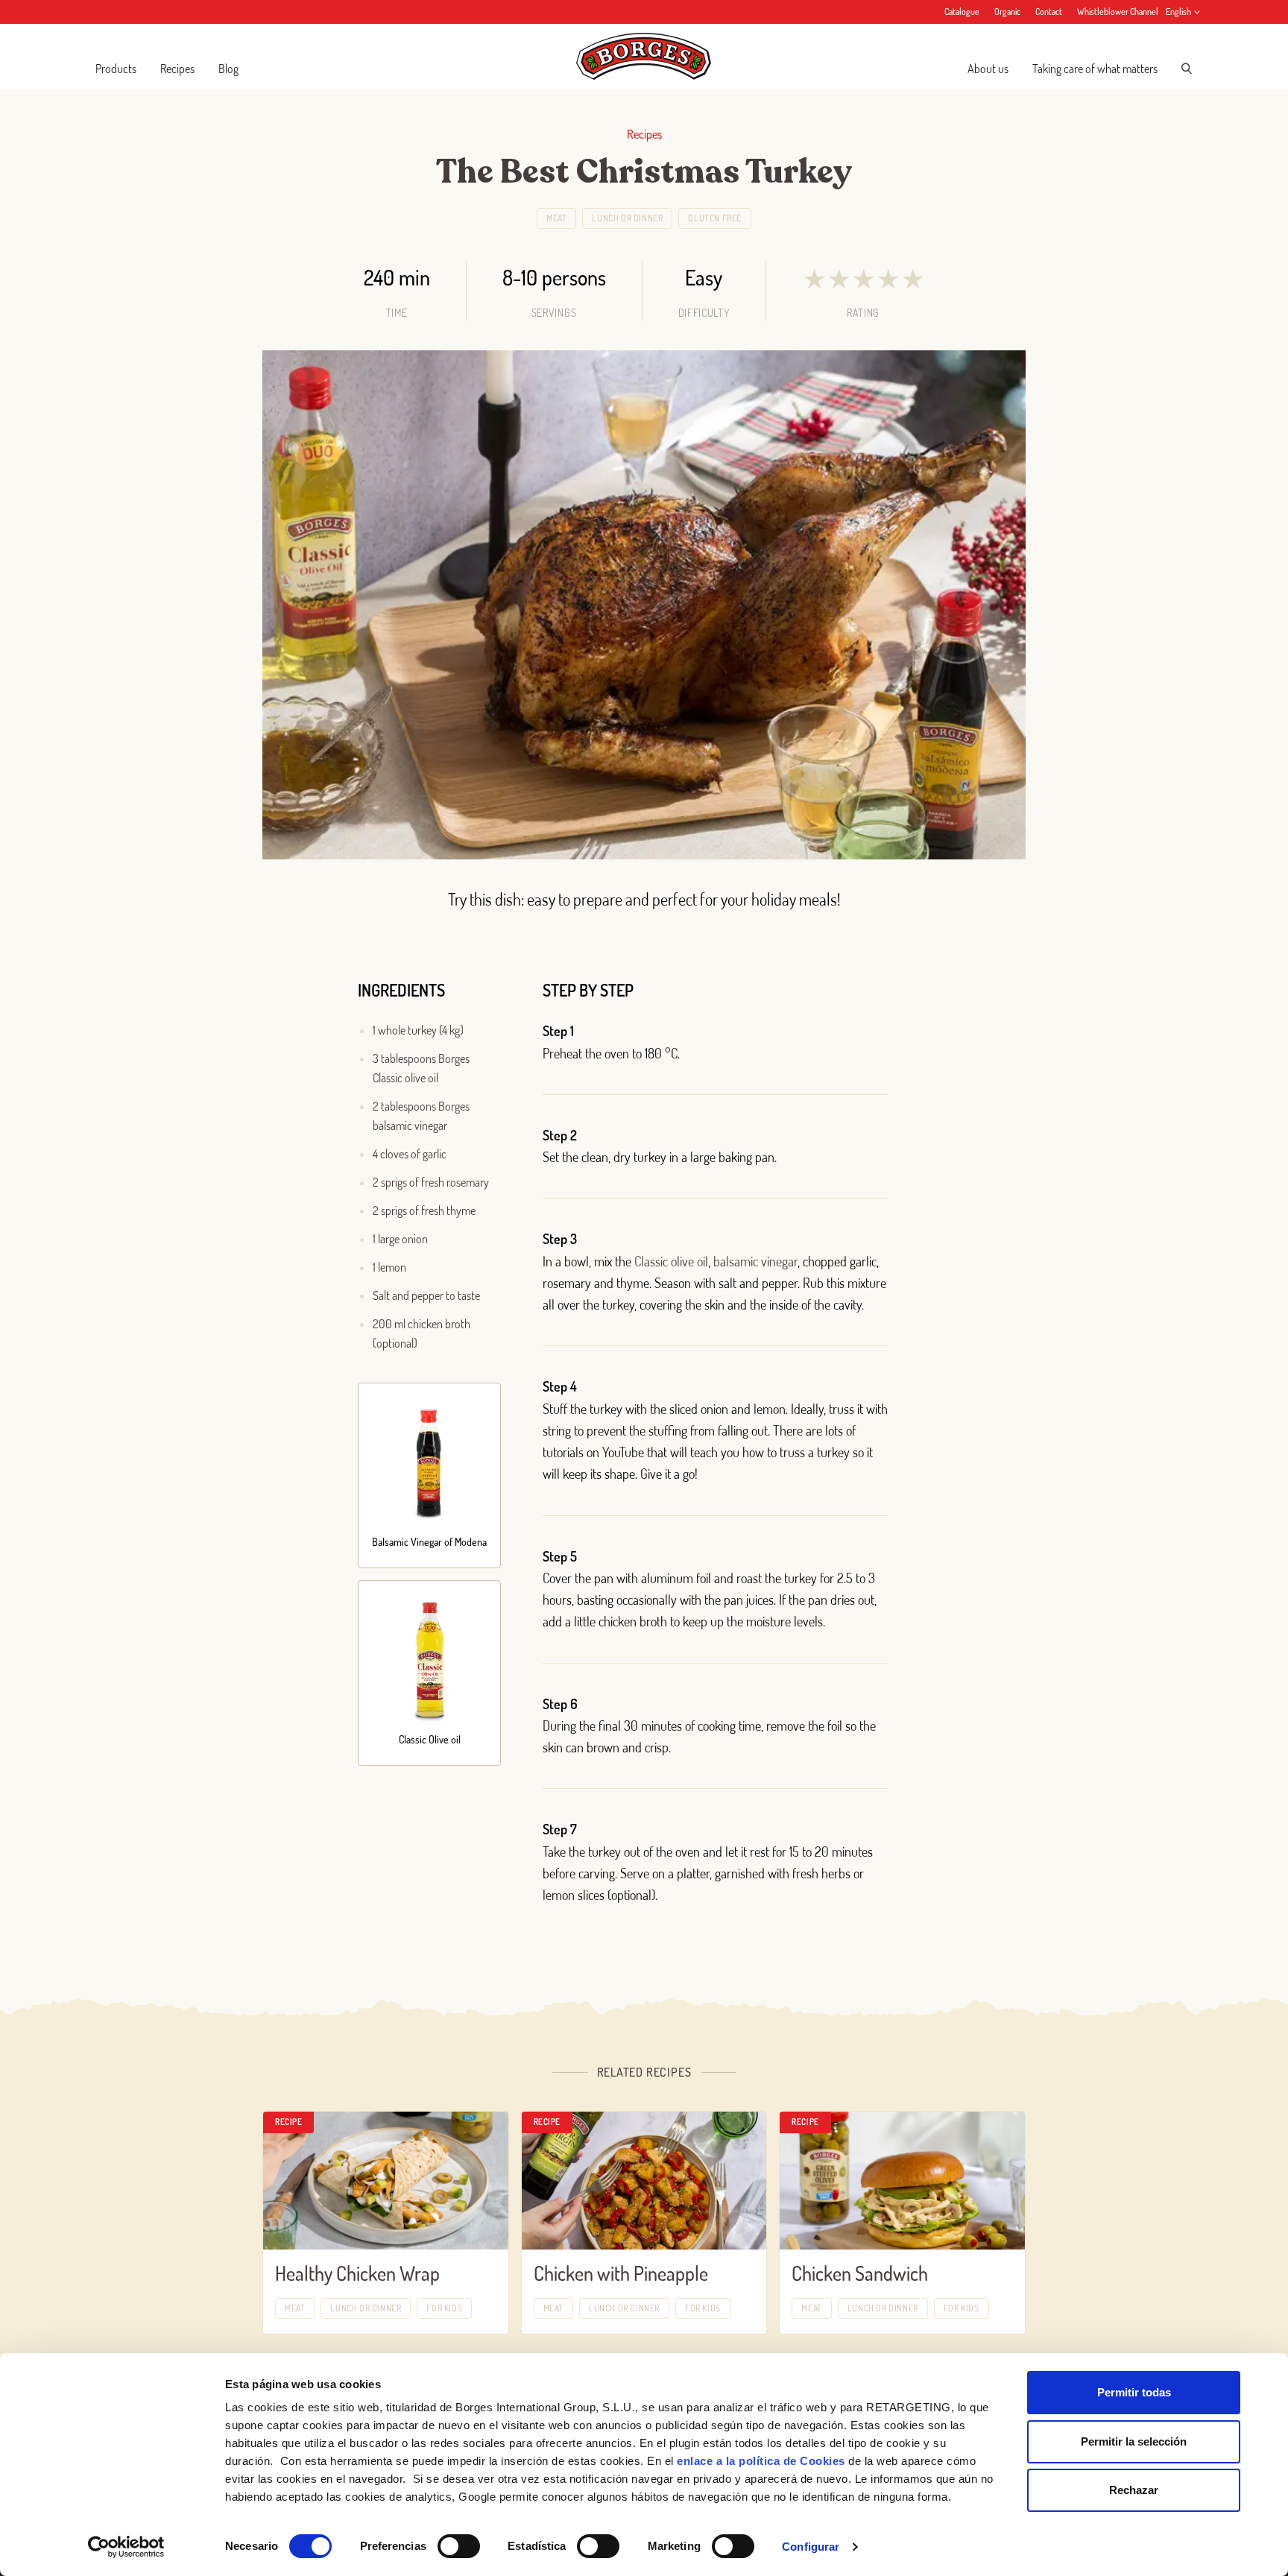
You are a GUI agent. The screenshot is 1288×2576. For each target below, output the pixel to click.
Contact (1049, 12)
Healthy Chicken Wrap (357, 2273)
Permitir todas (1134, 2392)
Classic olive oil (671, 1261)
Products (116, 69)
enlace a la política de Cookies (761, 2461)
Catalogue (962, 12)
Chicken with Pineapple (621, 2273)
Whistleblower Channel (1118, 12)
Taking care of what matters (1095, 69)
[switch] (459, 2546)
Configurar (811, 2547)
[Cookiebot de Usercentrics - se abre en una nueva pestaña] (126, 2547)
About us (988, 69)
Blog (228, 69)
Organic (1007, 12)
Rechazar (1134, 2490)
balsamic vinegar (755, 1261)
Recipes (177, 69)
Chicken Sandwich (860, 2273)
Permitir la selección (1134, 2441)
